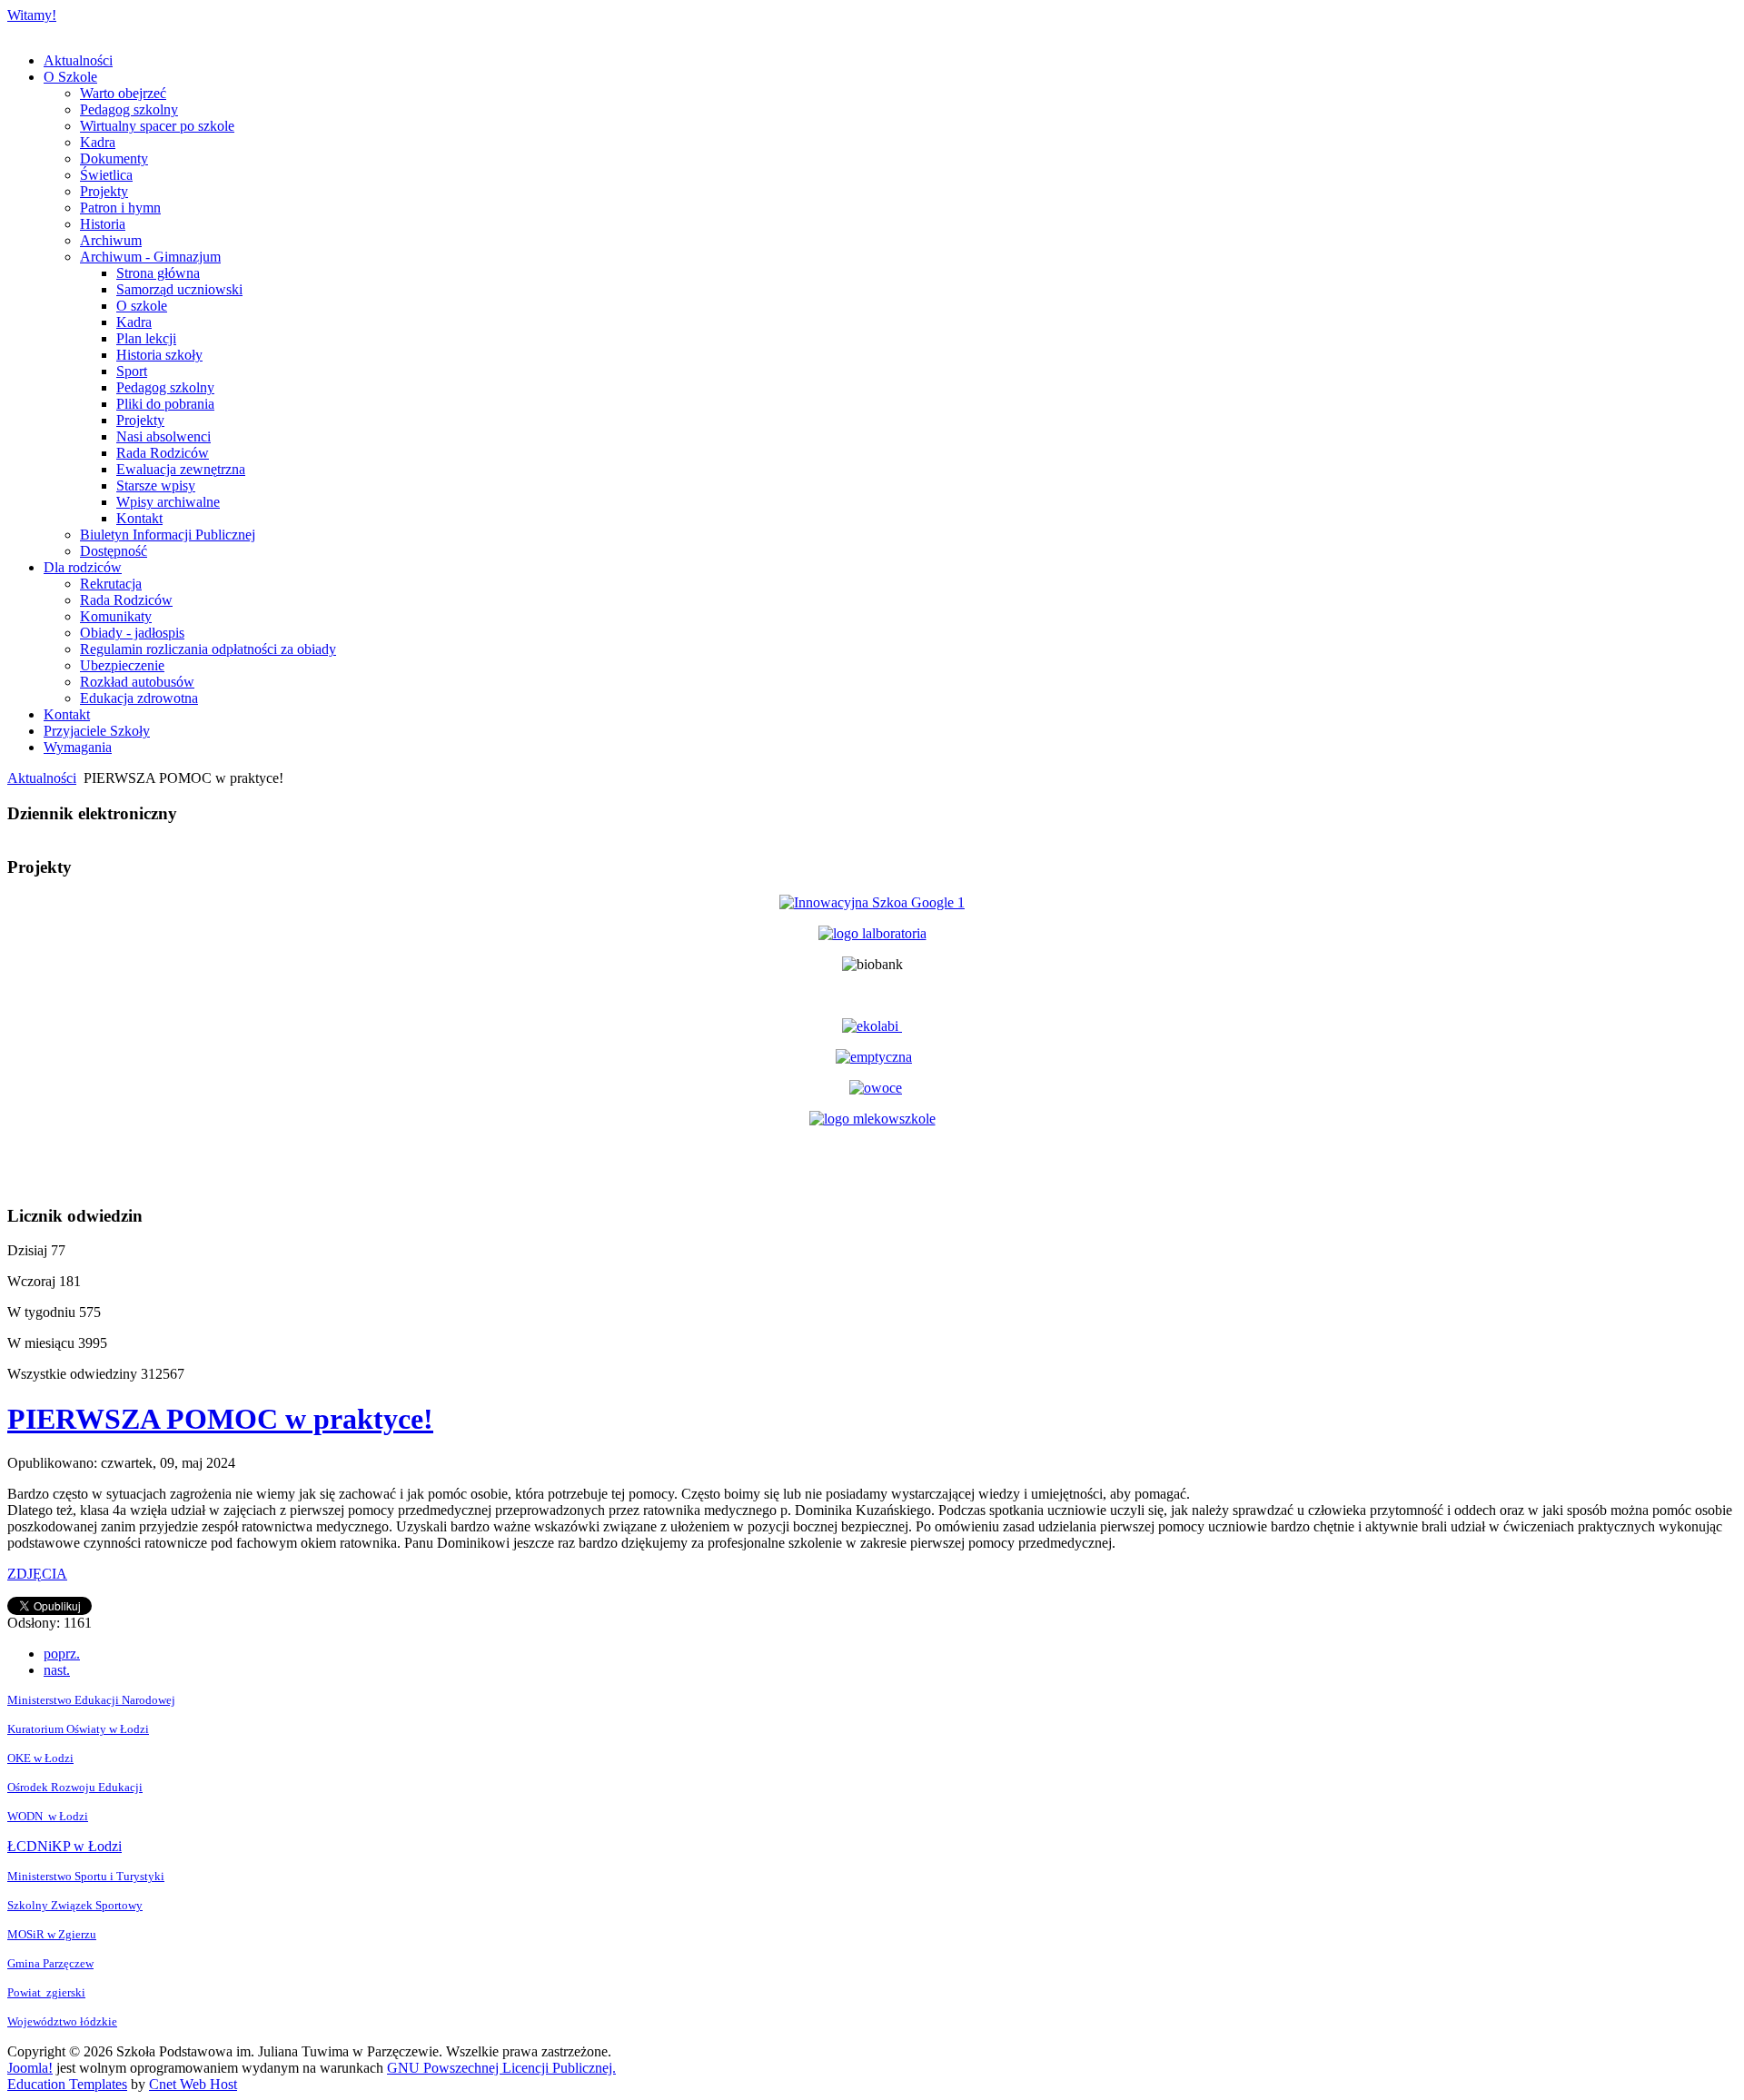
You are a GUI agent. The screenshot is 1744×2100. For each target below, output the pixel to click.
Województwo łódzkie (62, 2021)
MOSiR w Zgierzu (52, 1934)
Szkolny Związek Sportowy (75, 1905)
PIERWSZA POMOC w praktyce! (220, 1419)
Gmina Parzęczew (50, 1963)
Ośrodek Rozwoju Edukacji (75, 1787)
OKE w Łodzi (40, 1758)
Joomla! (30, 2068)
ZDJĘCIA (37, 1574)
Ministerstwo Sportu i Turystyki (86, 1876)
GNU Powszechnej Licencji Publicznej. (501, 2068)
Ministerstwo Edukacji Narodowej (91, 1700)
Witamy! (32, 15)
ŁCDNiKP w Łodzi (64, 1846)
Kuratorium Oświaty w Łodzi (78, 1729)
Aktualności (42, 778)
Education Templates (67, 2084)
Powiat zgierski (46, 1992)
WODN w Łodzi (48, 1816)
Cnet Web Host (193, 2084)
